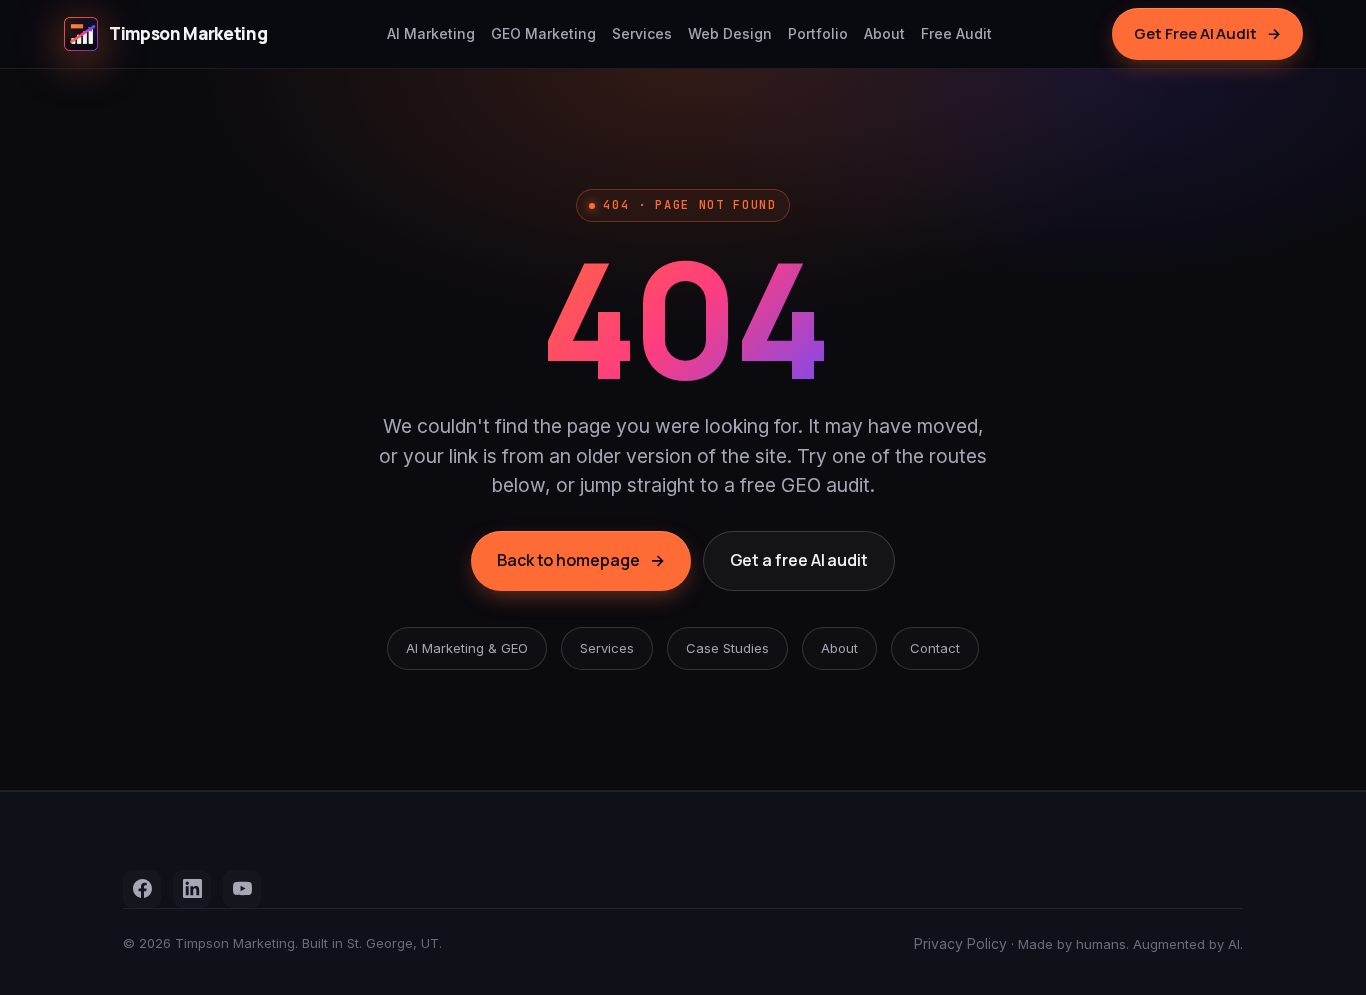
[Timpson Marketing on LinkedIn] (192, 889)
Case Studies (727, 648)
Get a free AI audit (799, 560)
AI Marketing (431, 33)
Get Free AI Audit (1207, 33)
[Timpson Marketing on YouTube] (242, 889)
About (884, 33)
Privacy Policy (960, 943)
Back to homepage (581, 560)
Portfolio (818, 33)
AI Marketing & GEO (467, 648)
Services (642, 33)
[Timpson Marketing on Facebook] (142, 889)
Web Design (730, 33)
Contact (935, 648)
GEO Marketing (543, 33)
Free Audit (956, 33)
